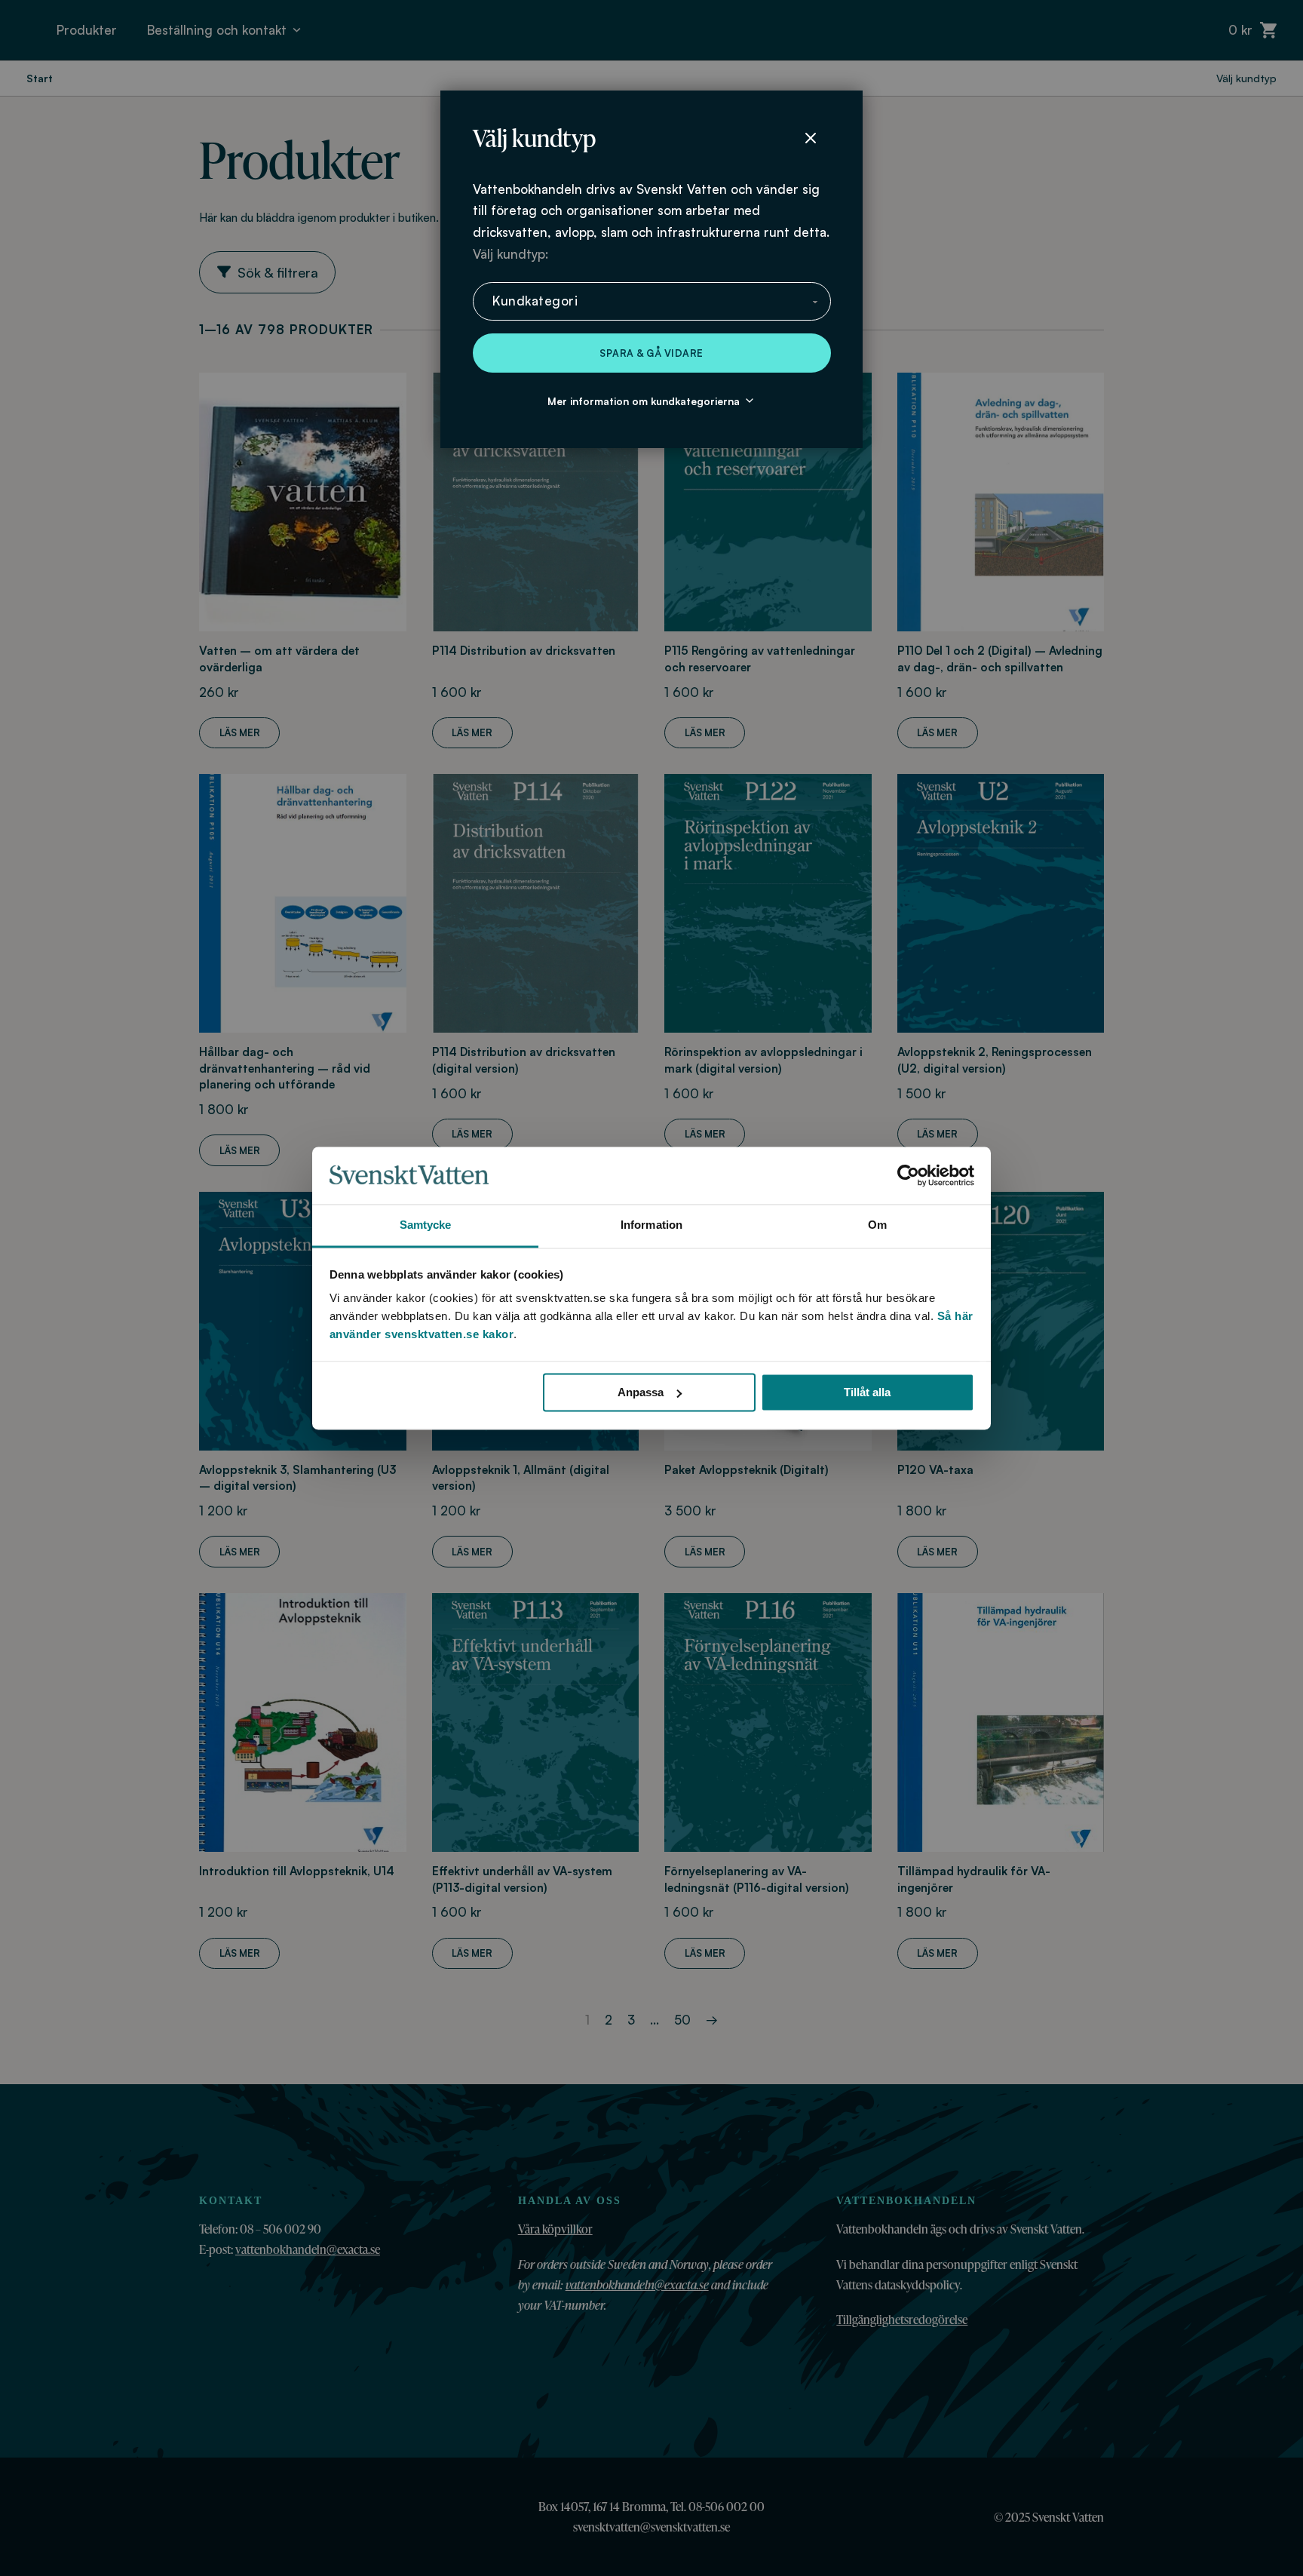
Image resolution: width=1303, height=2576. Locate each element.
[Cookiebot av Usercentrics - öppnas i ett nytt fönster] (908, 1175)
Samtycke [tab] (426, 1225)
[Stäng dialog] (811, 138)
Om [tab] (877, 1225)
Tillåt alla (867, 1392)
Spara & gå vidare (651, 353)
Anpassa (641, 1392)
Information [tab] (651, 1225)
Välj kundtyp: (510, 254)
